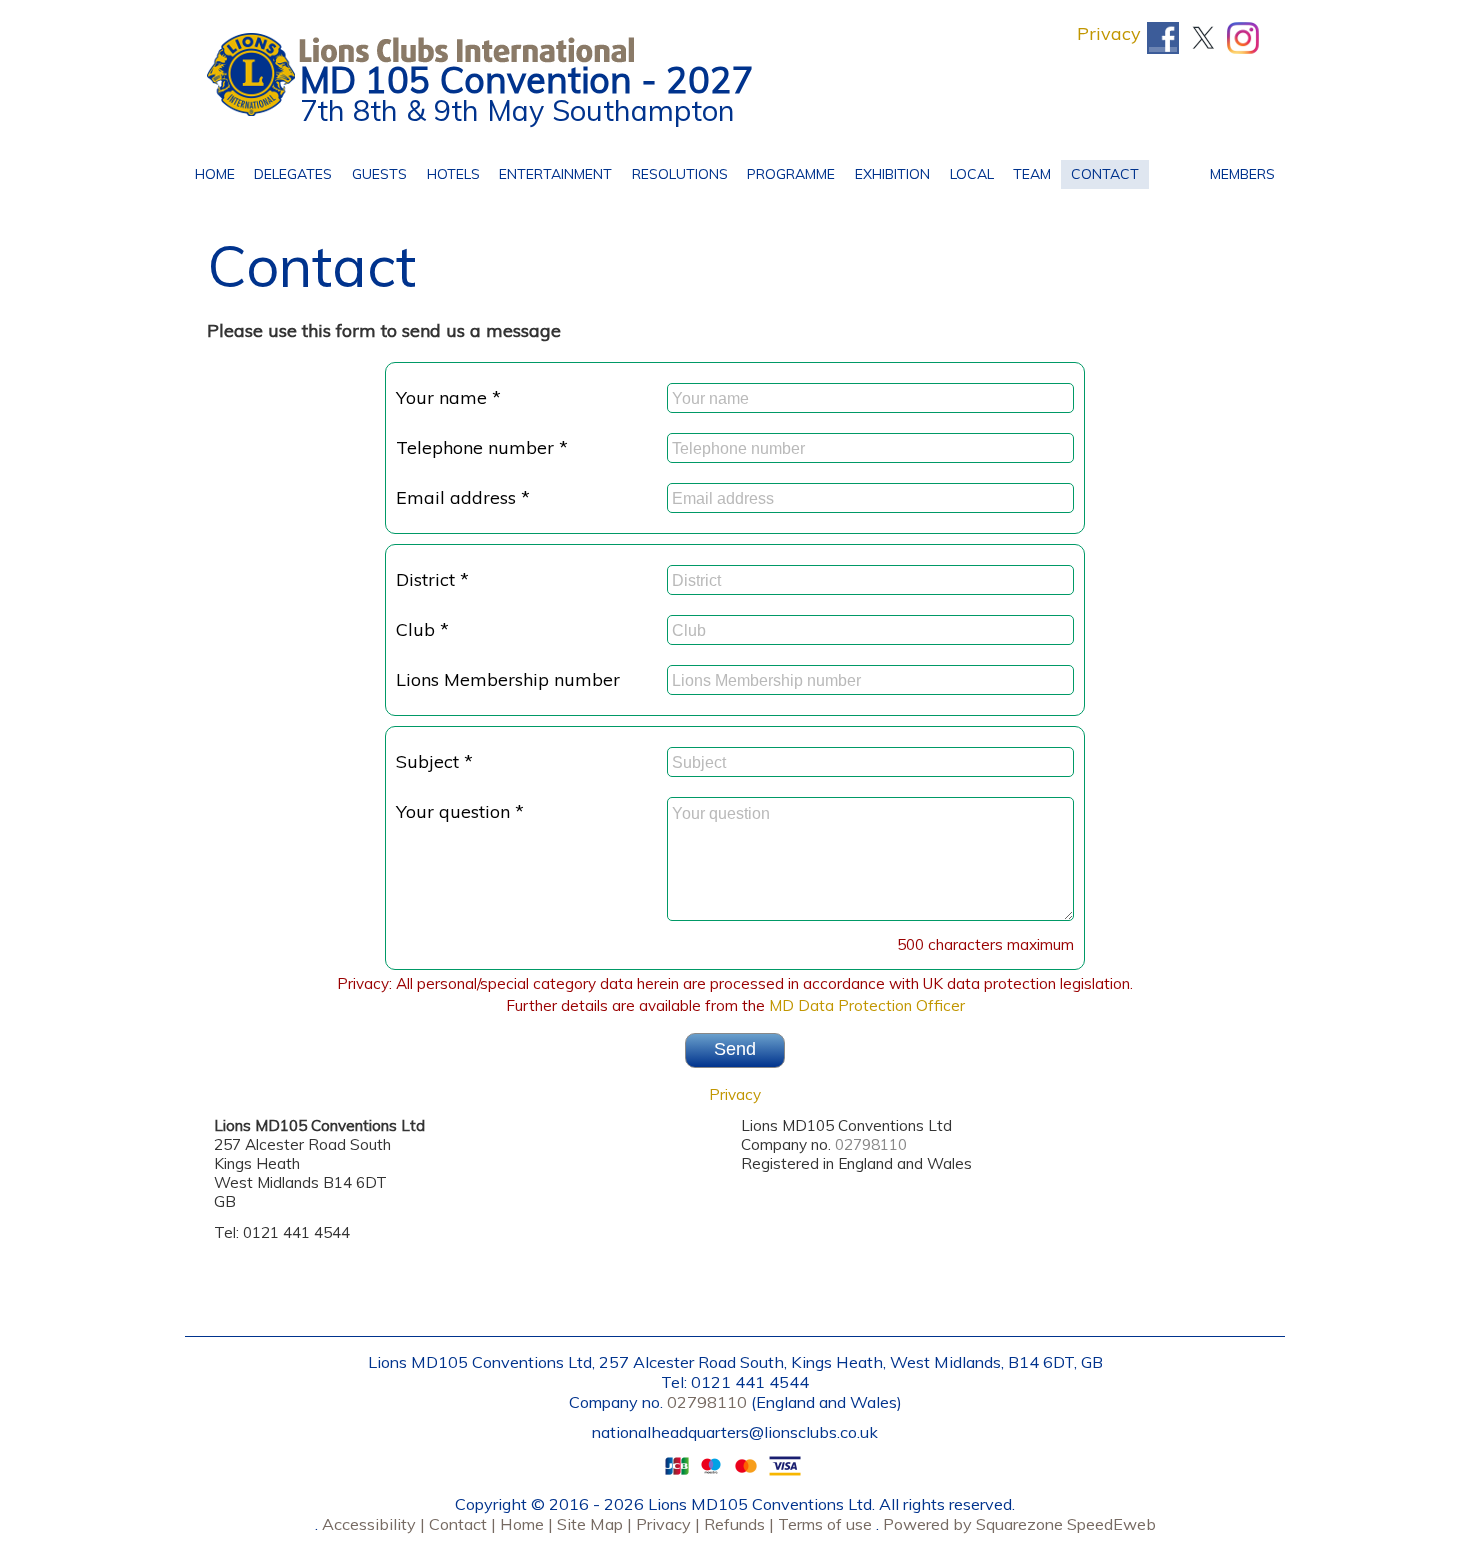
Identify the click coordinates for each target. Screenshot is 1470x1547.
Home (215, 171)
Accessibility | (371, 1524)
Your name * (448, 397)
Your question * (460, 811)
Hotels (448, 171)
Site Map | (592, 1524)
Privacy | (666, 1524)
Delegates (294, 171)
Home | (524, 1524)
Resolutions (675, 171)
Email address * (463, 497)
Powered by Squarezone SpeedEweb (1019, 1524)
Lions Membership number (508, 679)
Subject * (434, 761)
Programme (787, 171)
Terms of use (823, 1524)
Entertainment (550, 171)
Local (967, 171)
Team (1027, 171)
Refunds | (737, 1524)
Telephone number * (482, 447)
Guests (374, 171)
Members (1237, 171)
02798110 (871, 1144)
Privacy (1109, 33)
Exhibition (892, 174)
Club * (422, 629)
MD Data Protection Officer (867, 1005)
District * (432, 579)
